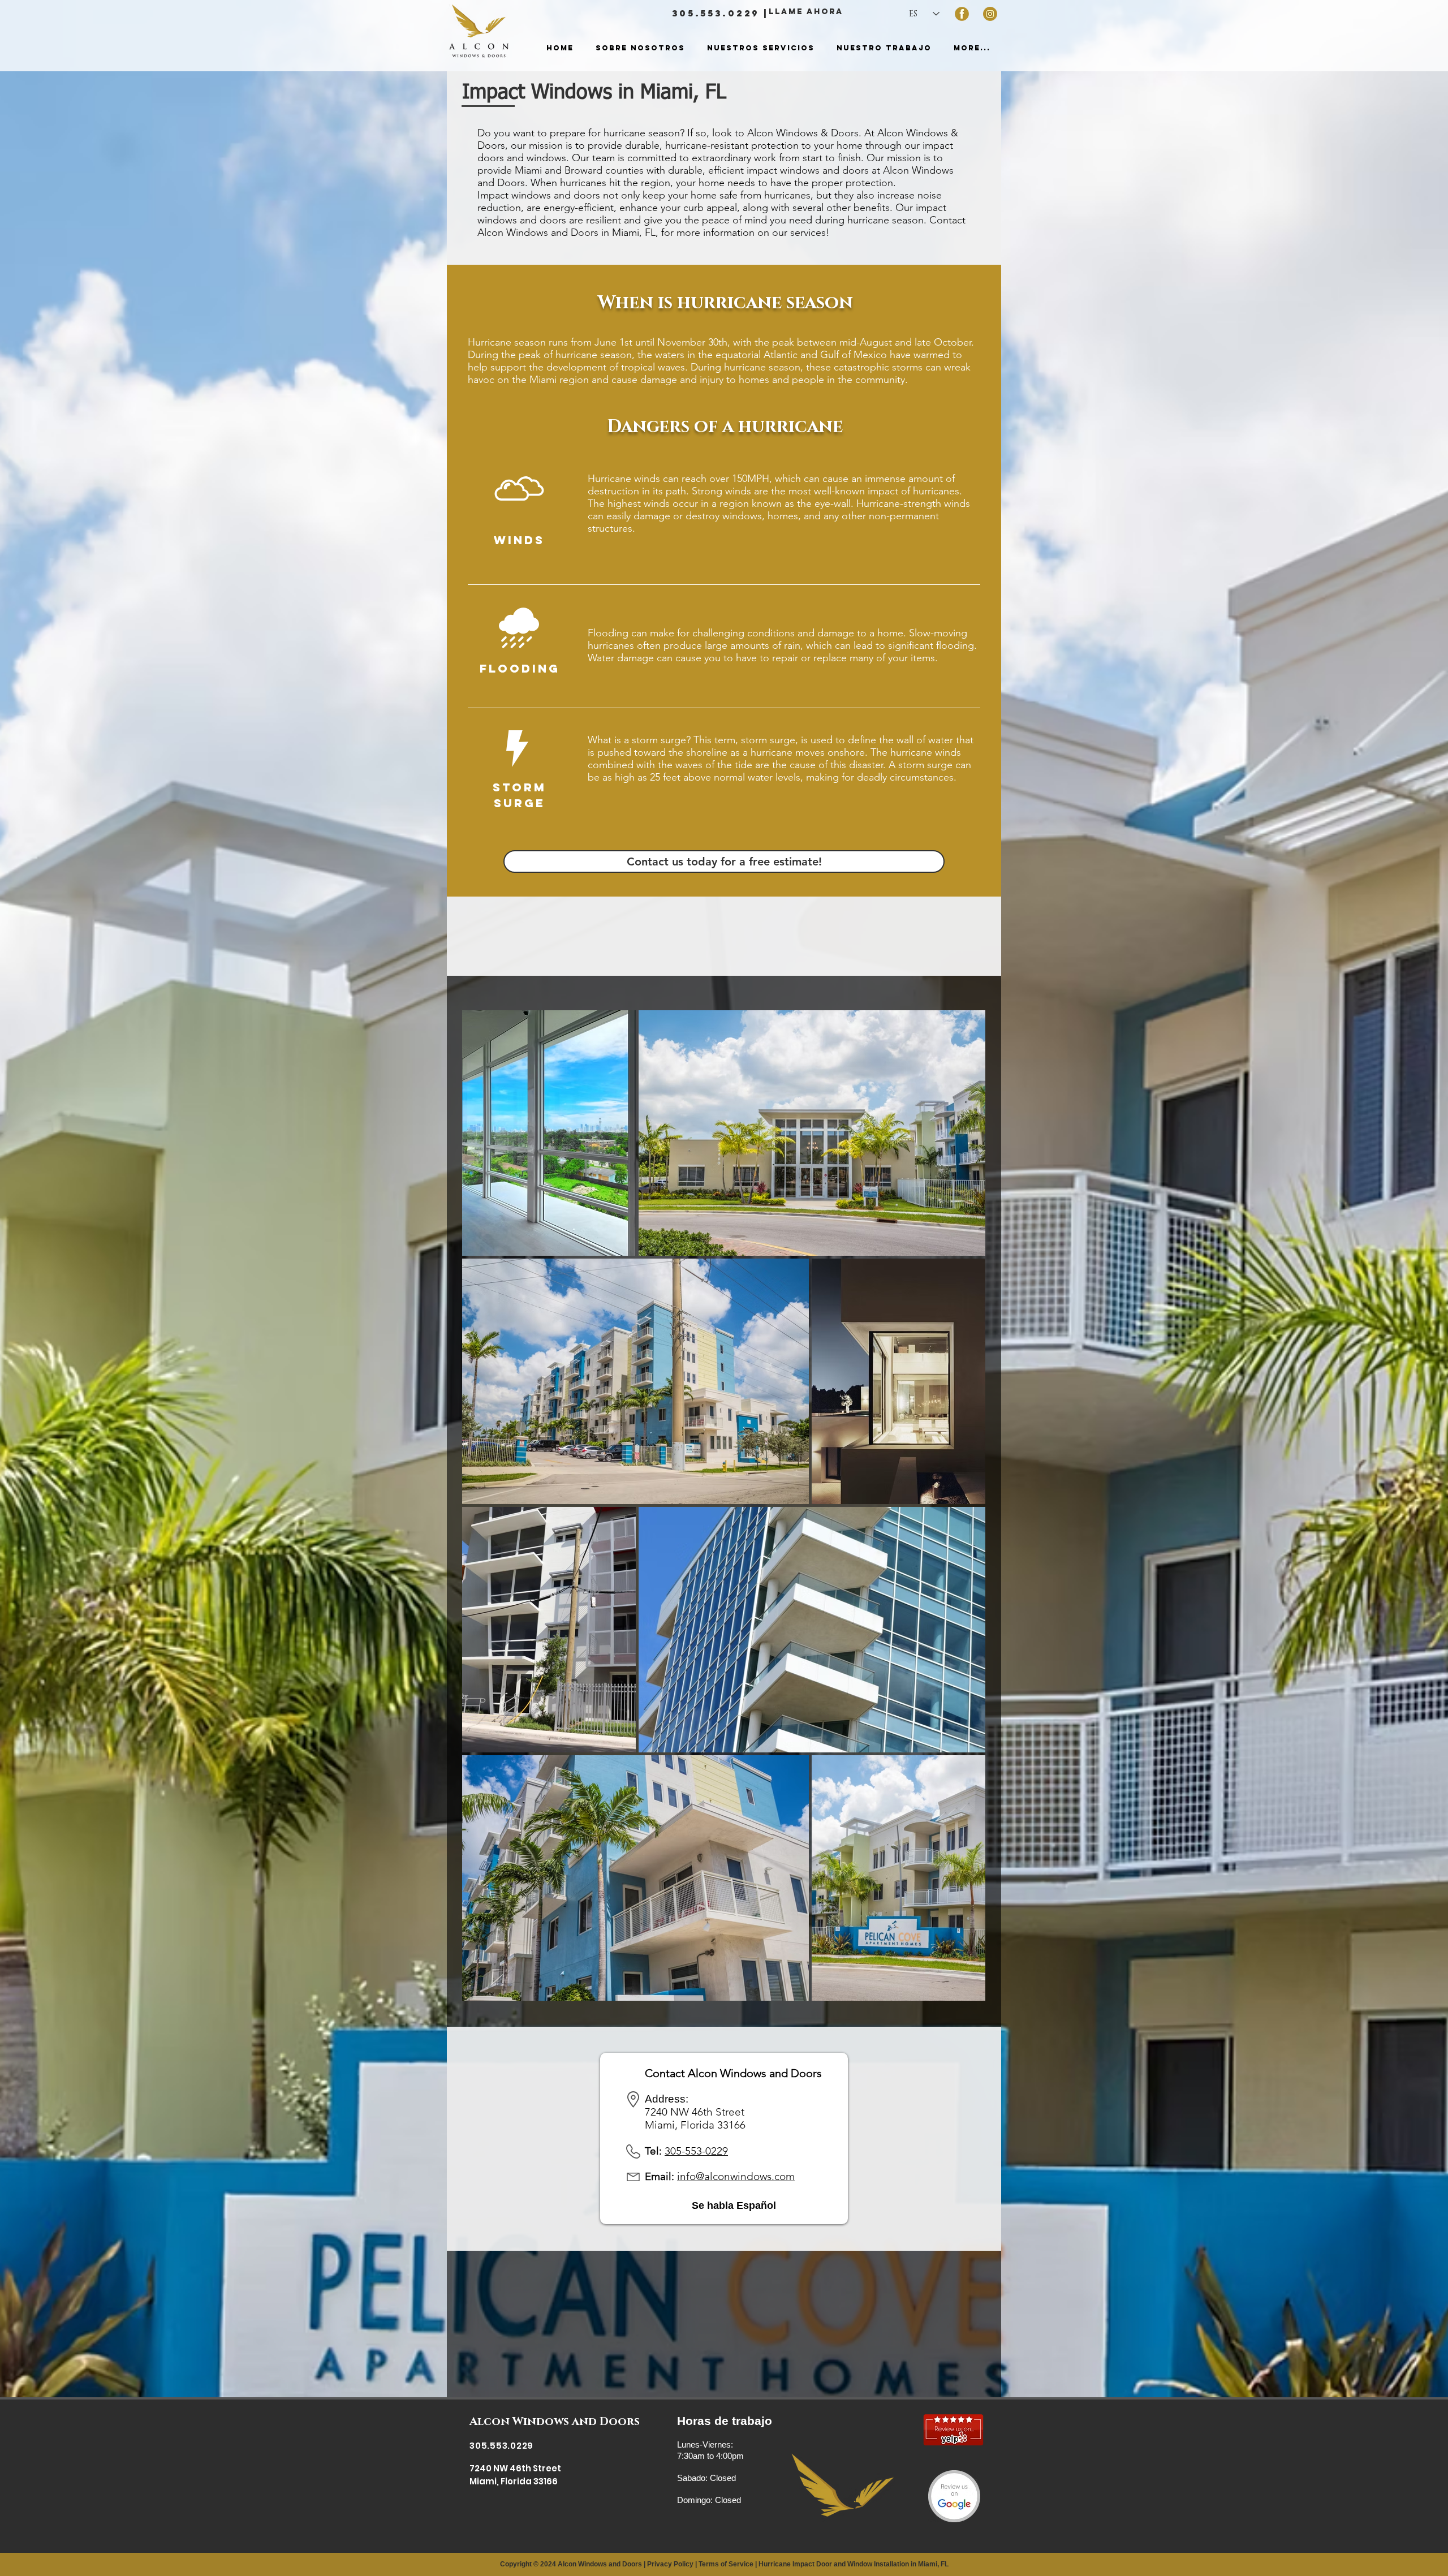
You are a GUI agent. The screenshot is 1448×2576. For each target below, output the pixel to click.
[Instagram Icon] (990, 14)
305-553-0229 (696, 2151)
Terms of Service (726, 2564)
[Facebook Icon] (962, 14)
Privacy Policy (670, 2564)
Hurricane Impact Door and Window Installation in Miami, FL (854, 2564)
